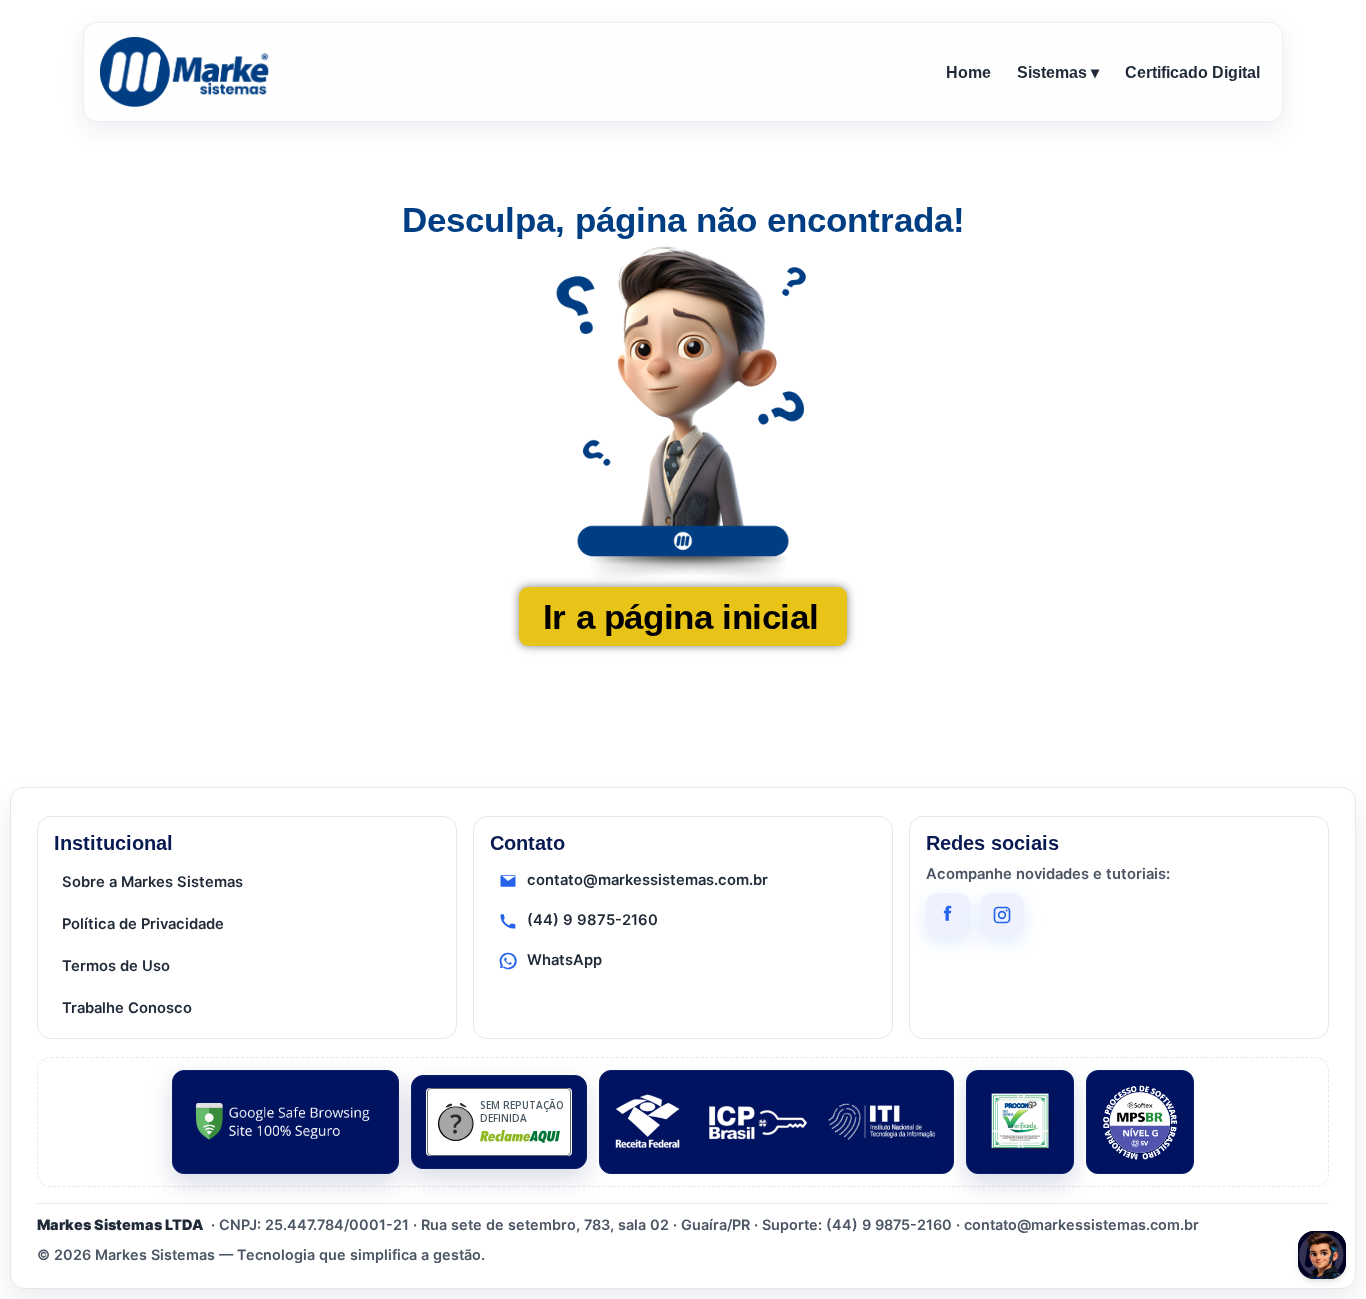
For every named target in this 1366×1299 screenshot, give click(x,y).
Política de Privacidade (143, 924)
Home (968, 72)
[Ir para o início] (188, 72)
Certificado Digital (1192, 72)
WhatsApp (564, 960)
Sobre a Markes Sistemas (152, 882)
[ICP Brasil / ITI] (776, 1122)
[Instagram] (1002, 915)
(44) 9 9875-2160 (592, 920)
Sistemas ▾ (1058, 72)
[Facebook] (948, 915)
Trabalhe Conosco (127, 1008)
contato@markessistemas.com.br (647, 880)
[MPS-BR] (1140, 1122)
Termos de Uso (116, 966)
